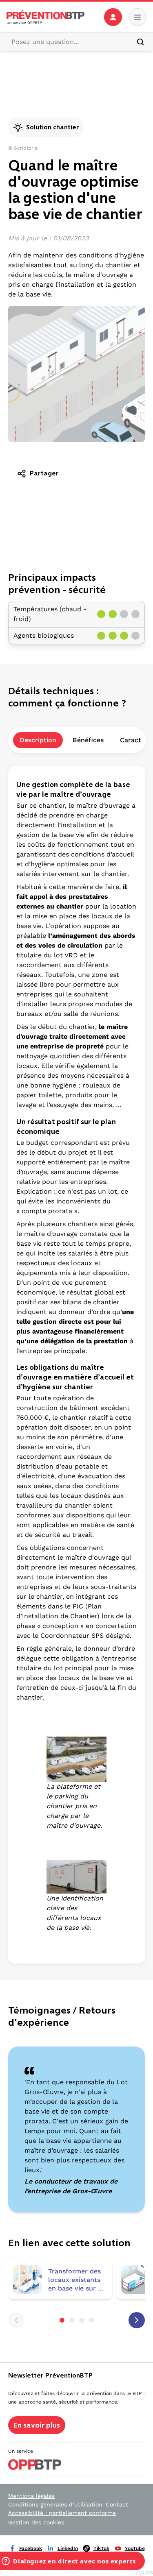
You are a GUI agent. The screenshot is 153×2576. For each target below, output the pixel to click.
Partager (44, 473)
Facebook (31, 2548)
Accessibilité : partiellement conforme (62, 2513)
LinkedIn (68, 2548)
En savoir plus (37, 2425)
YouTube (135, 2548)
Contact (117, 2504)
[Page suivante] (137, 2320)
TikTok (101, 2548)
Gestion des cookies (36, 2522)
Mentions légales (31, 2496)
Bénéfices (88, 740)
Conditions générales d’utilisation (55, 2504)
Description (38, 740)
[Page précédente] (16, 2320)
